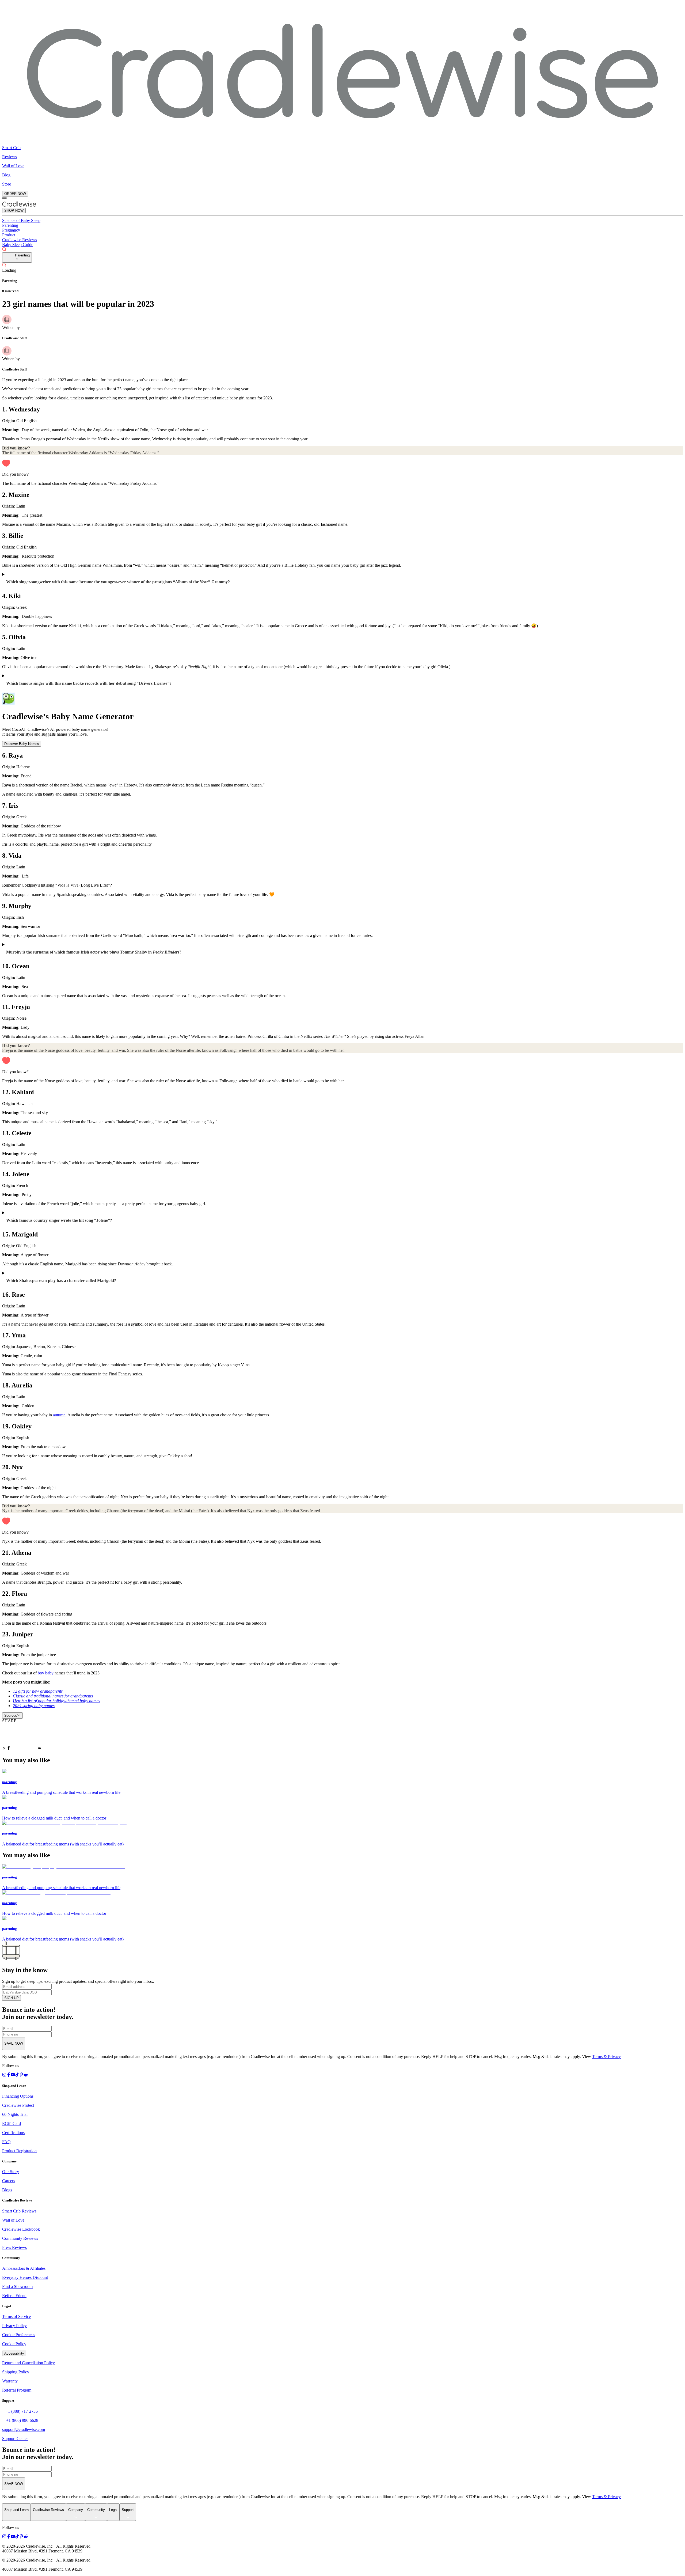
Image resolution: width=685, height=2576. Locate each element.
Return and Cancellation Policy (28, 2363)
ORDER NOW (15, 194)
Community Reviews (20, 2238)
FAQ (6, 2142)
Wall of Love (13, 2220)
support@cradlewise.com (24, 2429)
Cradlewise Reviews (20, 240)
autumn (59, 1415)
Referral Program (17, 2390)
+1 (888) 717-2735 (22, 2411)
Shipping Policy (16, 2372)
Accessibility (14, 2353)
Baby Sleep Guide (18, 245)
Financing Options (18, 2096)
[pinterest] (4, 1749)
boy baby (46, 1673)
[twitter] (24, 1737)
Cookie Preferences (19, 2335)
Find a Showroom (17, 2286)
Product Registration (19, 2151)
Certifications (13, 2133)
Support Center (15, 2439)
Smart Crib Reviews (19, 2211)
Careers (9, 2181)
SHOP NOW (14, 211)
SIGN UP (12, 1998)
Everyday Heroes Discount (25, 2277)
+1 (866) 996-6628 (22, 2420)
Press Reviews (14, 2247)
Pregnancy (11, 230)
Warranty (10, 2381)
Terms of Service (16, 2316)
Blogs (7, 2190)
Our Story (11, 2172)
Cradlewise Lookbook (21, 2229)
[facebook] (9, 1749)
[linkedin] (40, 1749)
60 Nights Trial (15, 2114)
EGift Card (12, 2123)
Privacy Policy (14, 2326)
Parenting (10, 225)
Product (9, 235)
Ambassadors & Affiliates (24, 2268)
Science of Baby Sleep (21, 220)
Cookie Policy (14, 2344)
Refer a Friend (14, 2296)
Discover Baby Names (22, 744)
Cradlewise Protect (18, 2105)
